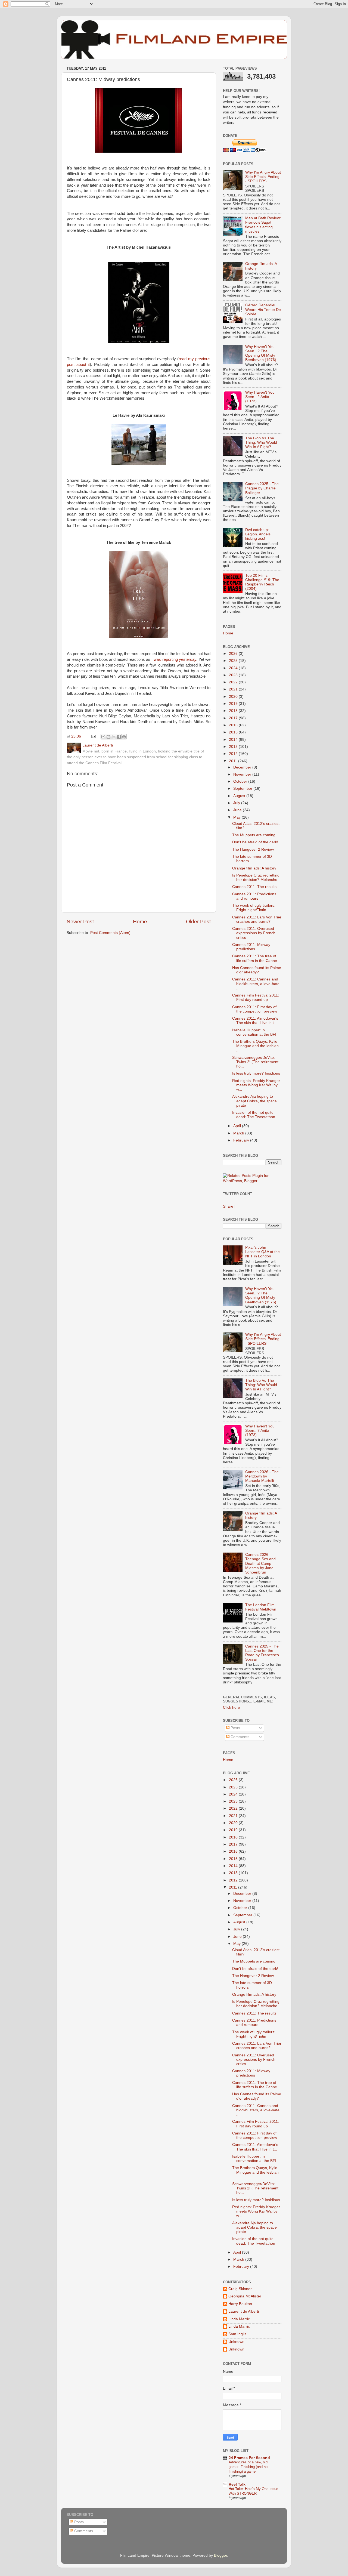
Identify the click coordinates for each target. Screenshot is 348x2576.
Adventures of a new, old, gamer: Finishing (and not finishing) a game (249, 2467)
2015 (234, 732)
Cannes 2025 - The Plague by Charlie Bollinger (262, 488)
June (238, 810)
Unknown (236, 2342)
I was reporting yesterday (174, 659)
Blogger (220, 2555)
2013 (234, 747)
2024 (234, 668)
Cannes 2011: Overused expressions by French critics (254, 933)
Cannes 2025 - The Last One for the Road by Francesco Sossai (262, 1653)
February (242, 1140)
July (237, 803)
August (240, 796)
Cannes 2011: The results (254, 887)
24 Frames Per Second (249, 2458)
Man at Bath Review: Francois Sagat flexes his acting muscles (263, 225)
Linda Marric (239, 2319)
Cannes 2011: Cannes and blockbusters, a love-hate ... (256, 984)
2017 (234, 718)
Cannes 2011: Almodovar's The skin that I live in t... (255, 1021)
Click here (232, 1707)
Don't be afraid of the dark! (255, 842)
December (243, 767)
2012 (234, 754)
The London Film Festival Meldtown (261, 1607)
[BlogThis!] (108, 737)
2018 (234, 711)
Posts (235, 1728)
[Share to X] (114, 737)
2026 (234, 654)
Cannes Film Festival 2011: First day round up (256, 997)
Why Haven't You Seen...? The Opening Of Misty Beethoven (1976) (261, 353)
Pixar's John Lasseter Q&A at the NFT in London (262, 1252)
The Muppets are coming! (254, 835)
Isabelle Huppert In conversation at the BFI (254, 1032)
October (241, 781)
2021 (234, 689)
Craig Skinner (240, 2289)
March (239, 1133)
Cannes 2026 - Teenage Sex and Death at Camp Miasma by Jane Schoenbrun (260, 1563)
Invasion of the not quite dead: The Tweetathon (254, 1115)
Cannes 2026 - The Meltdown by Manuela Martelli (262, 1476)
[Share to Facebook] (119, 737)
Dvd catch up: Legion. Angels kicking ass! (258, 534)
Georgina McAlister (245, 2296)
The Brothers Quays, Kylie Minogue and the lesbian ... (255, 1046)
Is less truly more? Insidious (256, 1073)
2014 (234, 740)
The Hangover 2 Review (253, 849)
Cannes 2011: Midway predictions (251, 947)
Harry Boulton (240, 2304)
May (237, 817)
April (238, 1126)
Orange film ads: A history (254, 868)
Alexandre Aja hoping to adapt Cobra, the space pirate (254, 1101)
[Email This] (103, 737)
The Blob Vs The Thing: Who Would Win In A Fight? (261, 442)
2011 (234, 761)
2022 (234, 682)
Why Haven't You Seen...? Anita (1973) (260, 397)
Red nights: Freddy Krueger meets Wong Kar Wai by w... (256, 1085)
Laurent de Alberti (244, 2311)
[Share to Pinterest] (124, 737)
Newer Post (80, 922)
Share (228, 1206)
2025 (234, 661)
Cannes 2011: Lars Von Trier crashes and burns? (257, 919)
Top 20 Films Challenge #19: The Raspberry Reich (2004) (262, 582)
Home (140, 922)
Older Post (198, 922)
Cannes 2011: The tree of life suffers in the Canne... (256, 958)
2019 (234, 704)
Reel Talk (237, 2484)
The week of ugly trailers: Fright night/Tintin (254, 908)
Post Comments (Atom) (110, 933)
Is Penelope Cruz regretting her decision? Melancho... (256, 877)
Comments (239, 1737)
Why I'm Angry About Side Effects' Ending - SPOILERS (263, 177)
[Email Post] (93, 736)
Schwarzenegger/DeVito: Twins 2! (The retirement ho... (255, 1062)
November (243, 774)
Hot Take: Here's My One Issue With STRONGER (253, 2491)
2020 (234, 697)
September (243, 789)
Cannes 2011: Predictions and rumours (254, 896)
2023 (234, 675)
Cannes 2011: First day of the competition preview (255, 1009)
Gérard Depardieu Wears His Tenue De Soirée (263, 309)
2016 (234, 725)
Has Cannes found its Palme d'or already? (257, 970)
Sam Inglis (237, 2334)
